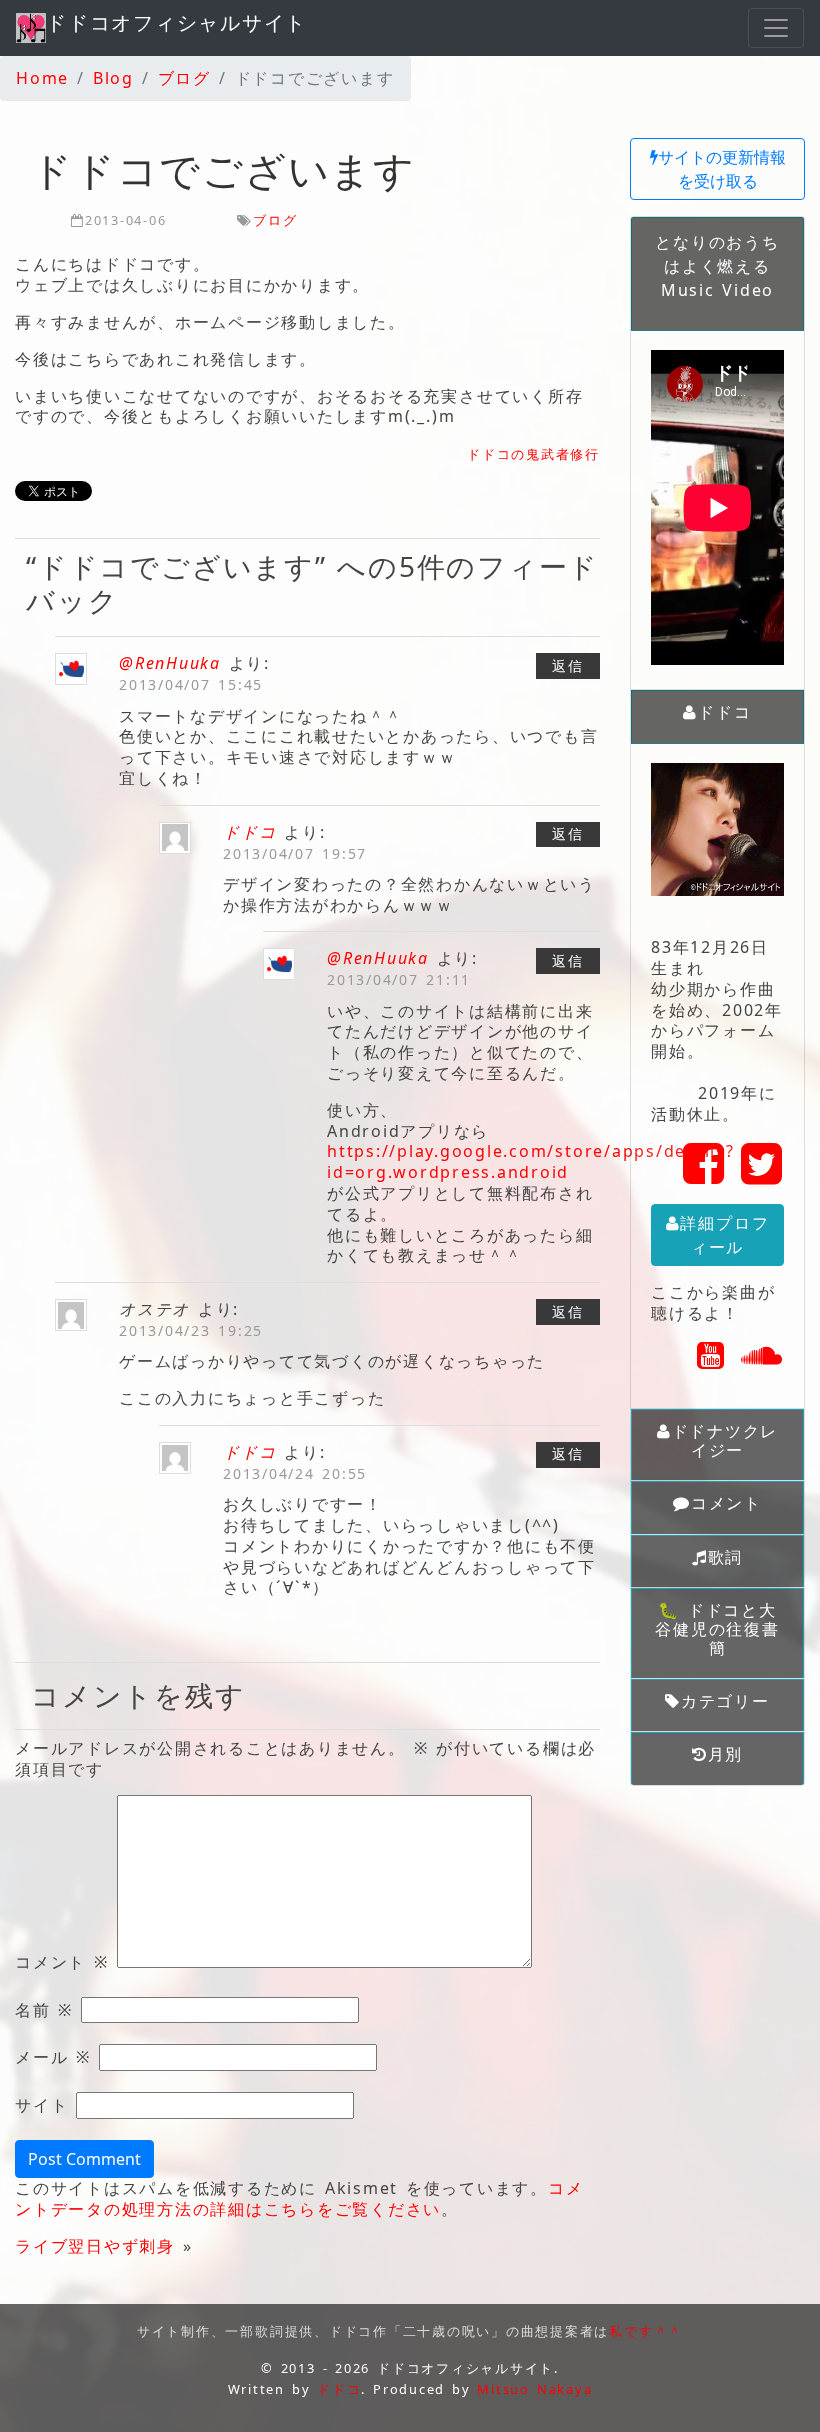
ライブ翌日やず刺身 (95, 2246)
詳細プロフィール (724, 1235)
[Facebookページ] (704, 1175)
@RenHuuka (170, 663)
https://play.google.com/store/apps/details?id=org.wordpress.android (531, 1161)
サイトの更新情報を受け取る (722, 169)
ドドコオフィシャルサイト (176, 22)
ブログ (275, 220)
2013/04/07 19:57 (295, 853)
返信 (568, 665)
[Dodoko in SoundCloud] (762, 1361)
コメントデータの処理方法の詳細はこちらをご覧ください (299, 2198)
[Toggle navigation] (776, 28)
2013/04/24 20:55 (295, 1473)
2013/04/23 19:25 (191, 1330)
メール (53, 2057)
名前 (44, 2010)
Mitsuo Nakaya (534, 2389)
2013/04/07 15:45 (191, 684)
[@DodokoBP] (762, 1175)
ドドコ (249, 832)
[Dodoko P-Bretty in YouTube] (711, 1361)
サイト (41, 2105)
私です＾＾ (646, 2331)
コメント (62, 1962)
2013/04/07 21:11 (399, 979)
